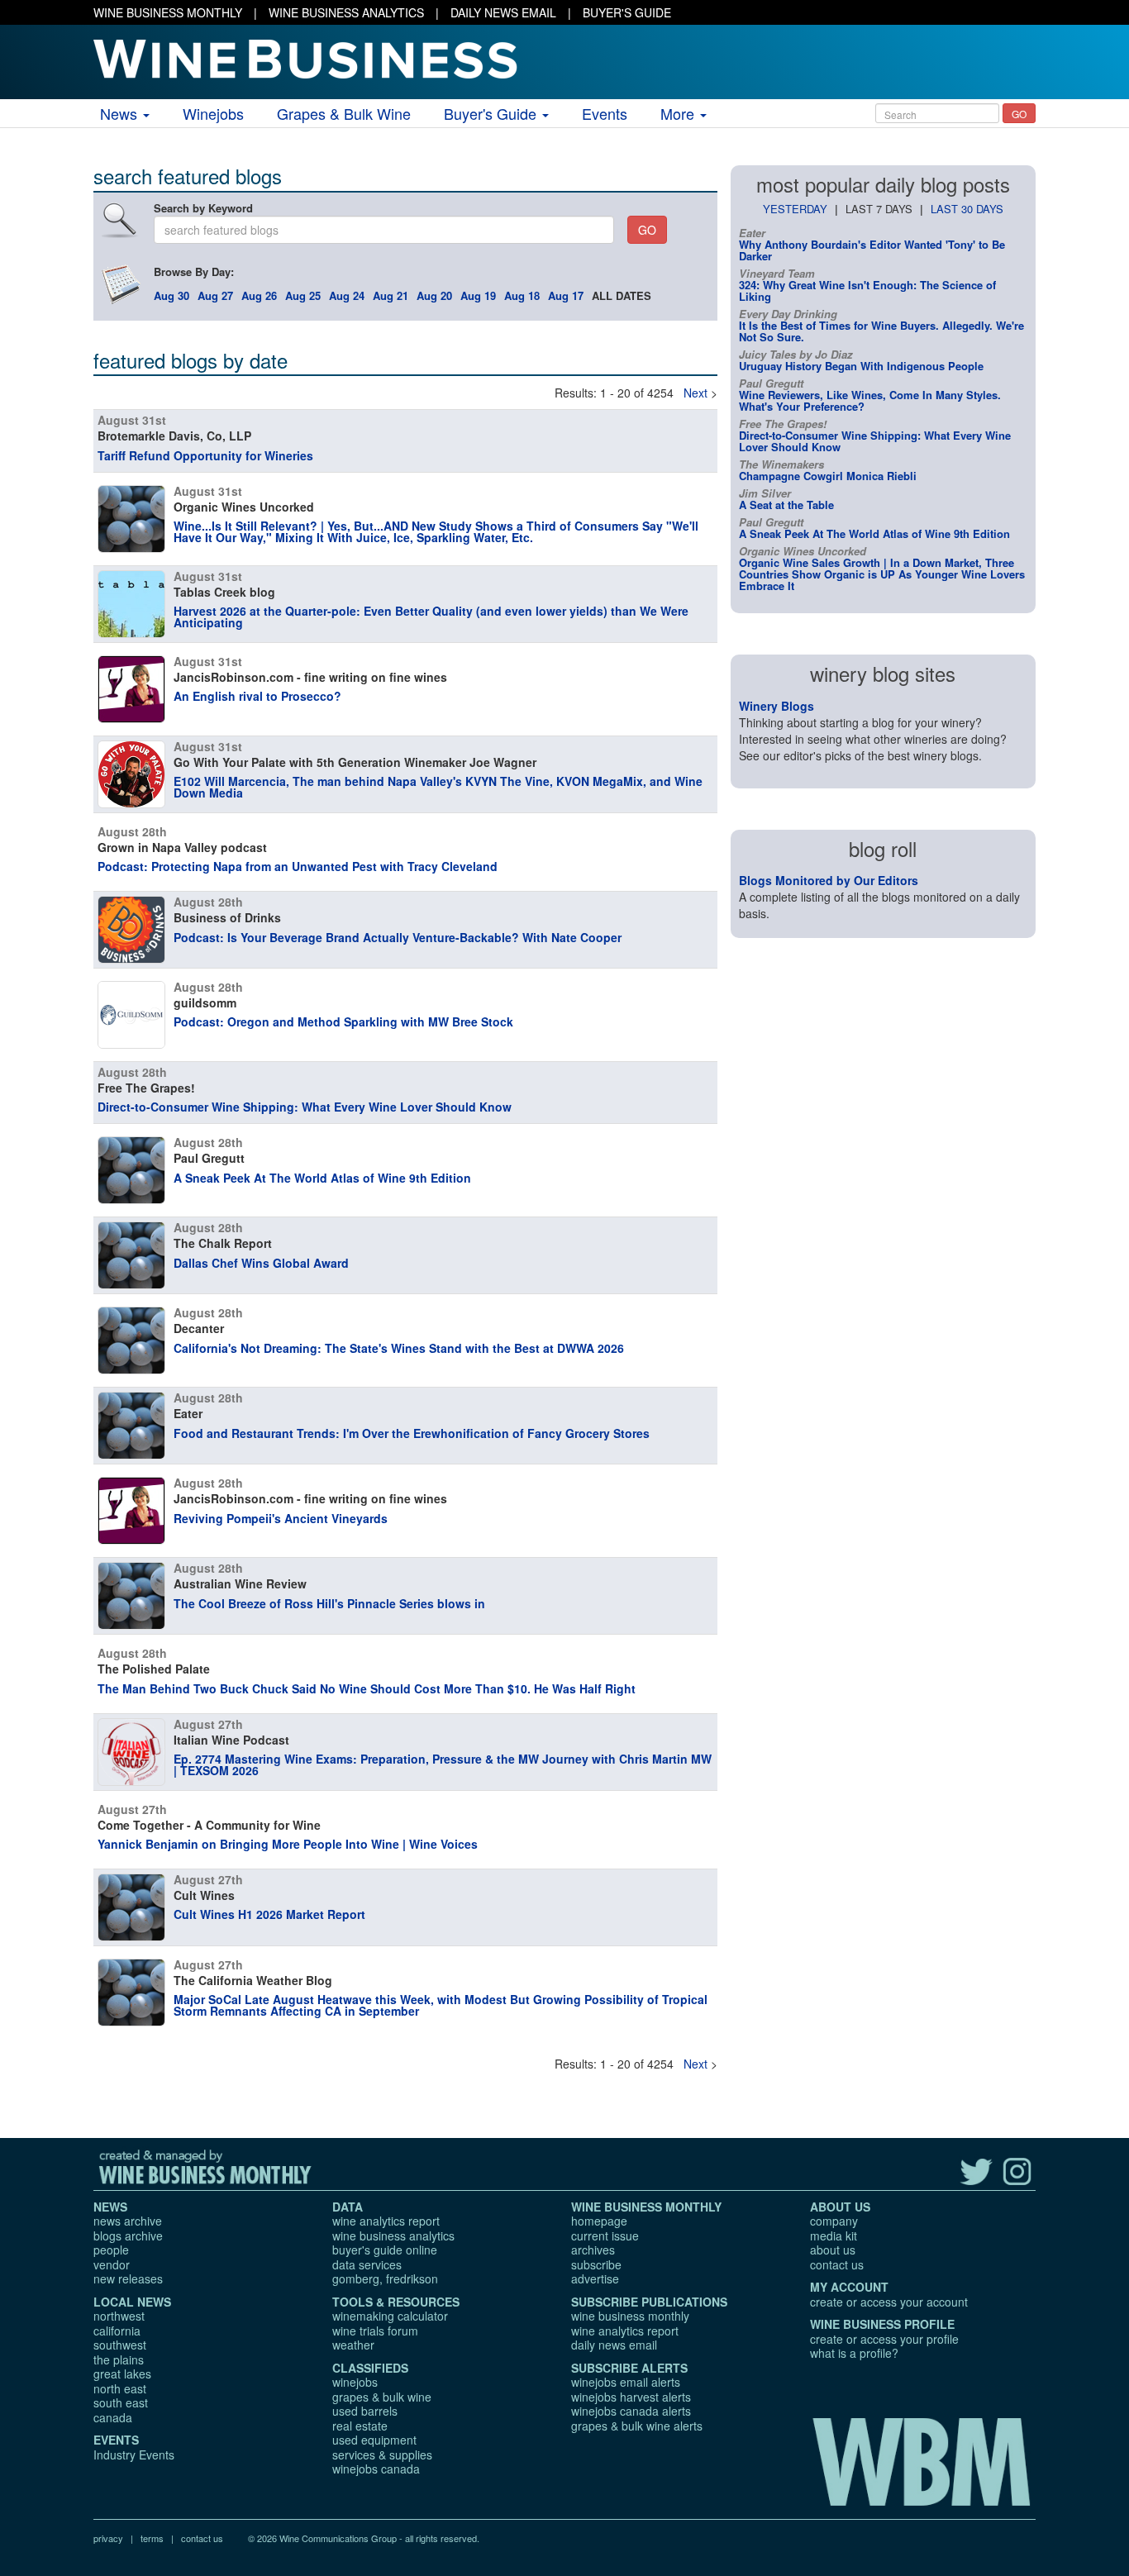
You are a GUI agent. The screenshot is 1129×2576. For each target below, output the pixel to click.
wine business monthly (630, 2316)
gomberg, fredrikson (385, 2278)
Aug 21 (391, 295)
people (111, 2250)
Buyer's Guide (492, 113)
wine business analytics (393, 2236)
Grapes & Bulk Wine (344, 113)
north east (120, 2388)
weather (353, 2345)
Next (696, 393)
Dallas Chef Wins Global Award (261, 1263)
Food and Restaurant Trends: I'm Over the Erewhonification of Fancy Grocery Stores (412, 1433)
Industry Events (134, 2455)
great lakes (122, 2374)
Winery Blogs (776, 706)
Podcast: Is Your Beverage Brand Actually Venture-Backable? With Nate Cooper (398, 937)
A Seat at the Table (786, 505)
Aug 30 (171, 295)
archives (593, 2250)
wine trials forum (375, 2331)
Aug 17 (566, 295)
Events (605, 113)
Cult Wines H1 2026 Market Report (269, 1914)
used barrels (365, 2411)
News (121, 113)
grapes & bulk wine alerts (637, 2426)
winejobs (355, 2382)
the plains (119, 2359)
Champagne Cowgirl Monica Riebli (828, 476)
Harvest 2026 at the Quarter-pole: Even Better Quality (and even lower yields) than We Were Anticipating (431, 617)
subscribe (596, 2264)
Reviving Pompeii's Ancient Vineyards (281, 1518)
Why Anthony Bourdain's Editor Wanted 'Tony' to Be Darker (872, 250)
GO (1019, 114)
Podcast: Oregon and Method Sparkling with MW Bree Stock (343, 1021)
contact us (837, 2264)
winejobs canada (376, 2469)
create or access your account (889, 2302)
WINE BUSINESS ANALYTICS (346, 12)
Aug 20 (434, 295)
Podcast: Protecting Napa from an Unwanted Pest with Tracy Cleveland (298, 866)
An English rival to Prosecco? (257, 696)
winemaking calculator (390, 2316)
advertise (595, 2278)
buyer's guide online (385, 2250)
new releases (128, 2278)
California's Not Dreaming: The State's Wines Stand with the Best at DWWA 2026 (399, 1348)
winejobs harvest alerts (631, 2397)
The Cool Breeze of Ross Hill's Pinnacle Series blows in (329, 1603)
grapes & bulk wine (382, 2397)
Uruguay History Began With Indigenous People (861, 366)
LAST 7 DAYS (879, 209)
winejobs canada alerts (631, 2411)
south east (121, 2402)
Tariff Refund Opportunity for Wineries (205, 455)
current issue (605, 2236)
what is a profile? (854, 2353)
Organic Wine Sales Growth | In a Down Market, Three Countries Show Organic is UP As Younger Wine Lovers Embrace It (882, 574)
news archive (128, 2221)
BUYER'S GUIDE (627, 12)
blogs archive (128, 2236)
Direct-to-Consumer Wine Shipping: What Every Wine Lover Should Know (305, 1107)
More (679, 113)
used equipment (374, 2440)
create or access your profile (884, 2339)
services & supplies (382, 2455)
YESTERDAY (795, 209)
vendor (112, 2264)
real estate (360, 2426)
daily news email (614, 2345)
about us (833, 2250)
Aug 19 (478, 295)
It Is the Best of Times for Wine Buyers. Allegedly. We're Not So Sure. (881, 331)
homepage (599, 2221)
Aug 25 (303, 295)
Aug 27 (215, 295)
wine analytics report (386, 2221)
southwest (120, 2345)
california (117, 2331)
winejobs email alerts (626, 2382)
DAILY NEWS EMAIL (503, 12)
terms (152, 2538)
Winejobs (213, 113)
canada (113, 2417)
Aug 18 (522, 295)
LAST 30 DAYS (967, 209)
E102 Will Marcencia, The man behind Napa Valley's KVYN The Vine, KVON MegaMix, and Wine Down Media (438, 787)
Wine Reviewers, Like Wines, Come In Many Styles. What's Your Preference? (870, 400)
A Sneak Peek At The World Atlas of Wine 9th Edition (322, 1178)
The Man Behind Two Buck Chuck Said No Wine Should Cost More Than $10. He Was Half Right (367, 1688)
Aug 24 (347, 295)
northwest (119, 2316)
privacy (108, 2538)
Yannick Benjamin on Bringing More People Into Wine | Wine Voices (288, 1844)
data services (367, 2264)
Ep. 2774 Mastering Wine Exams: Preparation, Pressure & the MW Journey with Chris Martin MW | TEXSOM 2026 (443, 1764)
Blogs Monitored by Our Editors (829, 880)
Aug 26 (259, 295)
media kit (834, 2236)
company (834, 2221)
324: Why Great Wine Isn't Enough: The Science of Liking (867, 290)
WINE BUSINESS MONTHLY (168, 12)
